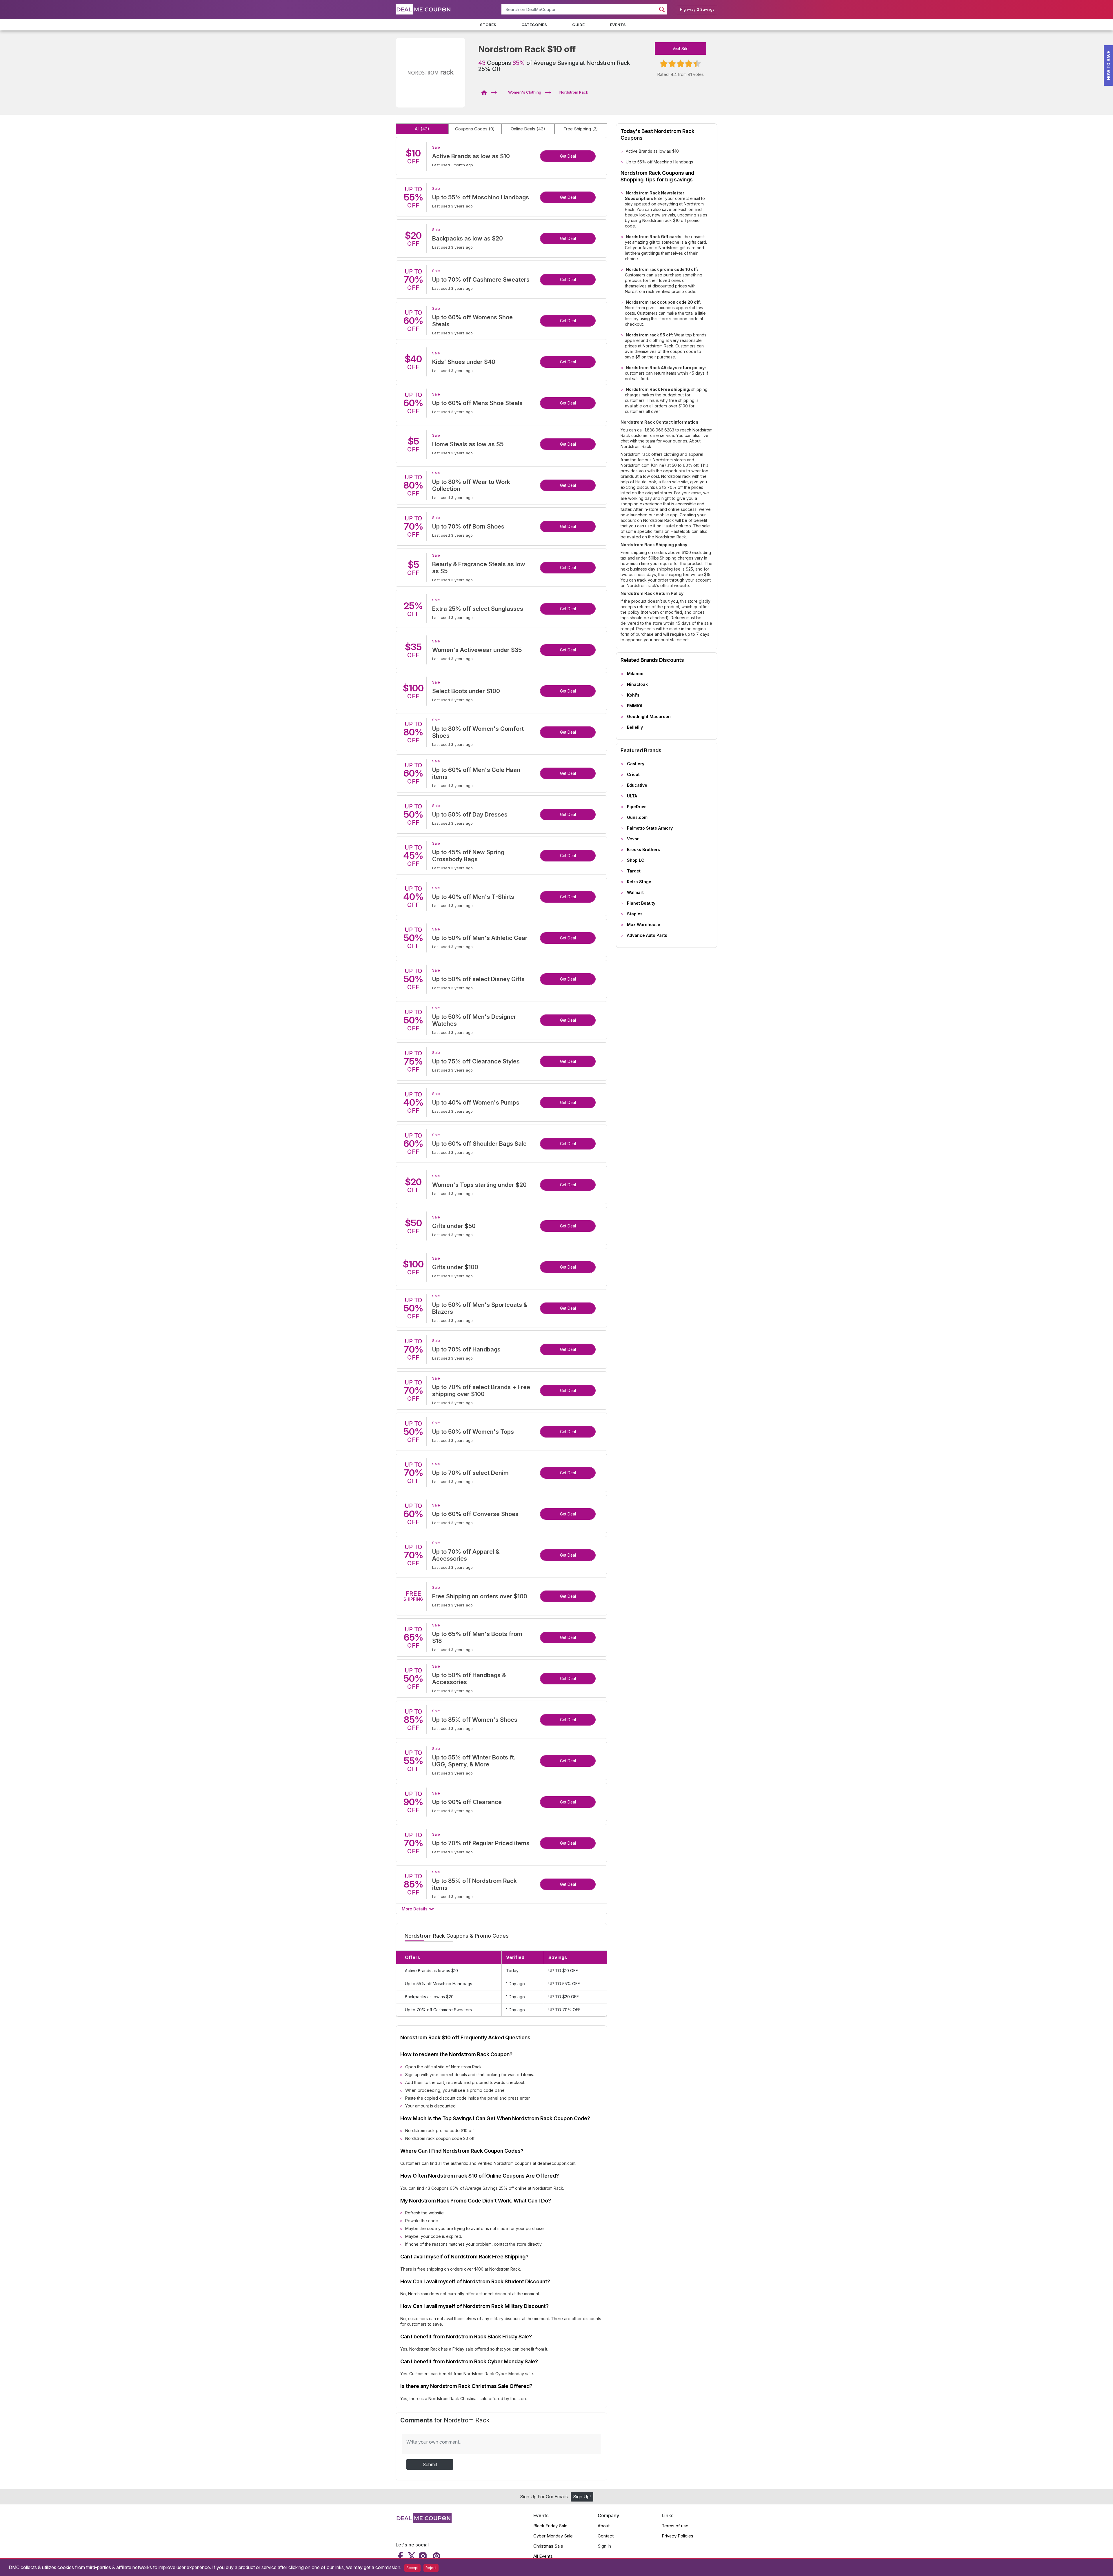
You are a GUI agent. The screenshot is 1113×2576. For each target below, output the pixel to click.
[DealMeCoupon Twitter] (412, 2556)
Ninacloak (637, 684)
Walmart (635, 892)
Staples (635, 914)
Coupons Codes (475, 129)
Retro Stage (639, 882)
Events (618, 25)
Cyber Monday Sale (553, 2536)
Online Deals (528, 129)
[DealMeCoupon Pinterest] (436, 2556)
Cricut (633, 774)
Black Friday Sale (550, 2526)
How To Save (1109, 65)
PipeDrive (637, 807)
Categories (534, 25)
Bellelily (635, 727)
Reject (431, 2568)
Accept (412, 2568)
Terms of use (675, 2526)
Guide (578, 25)
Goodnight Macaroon (649, 716)
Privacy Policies (678, 2536)
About (604, 2526)
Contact (606, 2536)
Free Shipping (581, 129)
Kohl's (633, 695)
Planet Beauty (641, 903)
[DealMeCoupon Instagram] (423, 2556)
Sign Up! (582, 2497)
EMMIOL (635, 706)
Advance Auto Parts (647, 935)
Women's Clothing (525, 92)
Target (634, 871)
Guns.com (637, 817)
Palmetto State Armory (650, 828)
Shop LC (636, 860)
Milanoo (635, 674)
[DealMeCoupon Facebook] (401, 2556)
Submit (430, 2464)
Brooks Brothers (643, 849)
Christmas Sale (548, 2546)
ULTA (632, 796)
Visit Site (681, 49)
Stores (488, 25)
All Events (543, 2556)
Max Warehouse (644, 924)
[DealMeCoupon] (486, 92)
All (422, 129)
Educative (637, 785)
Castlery (636, 764)
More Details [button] (415, 1909)
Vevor (633, 839)
